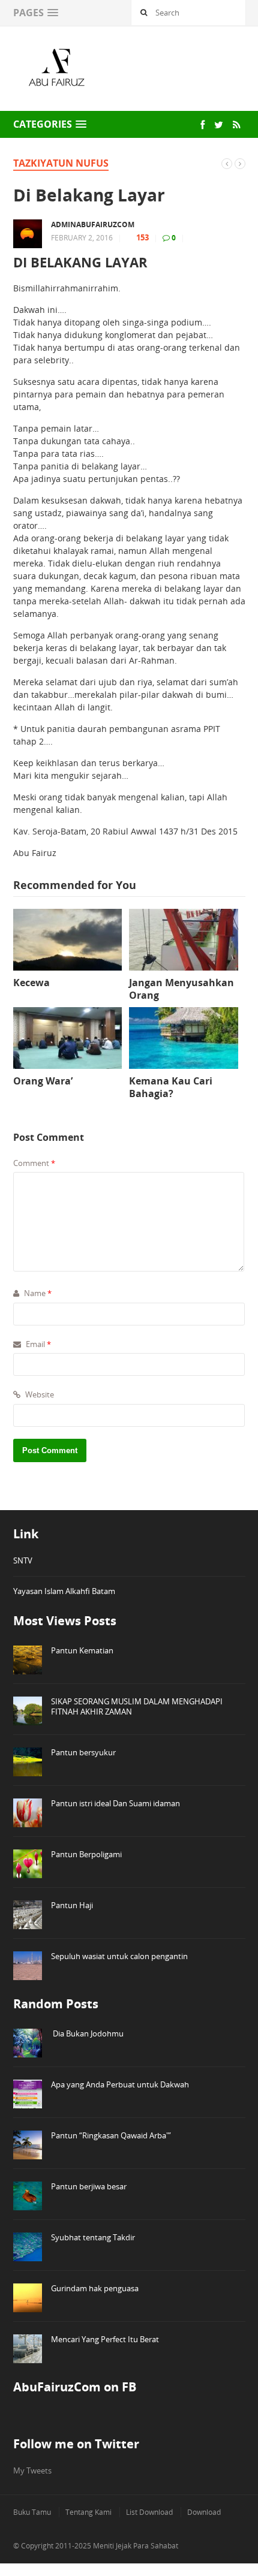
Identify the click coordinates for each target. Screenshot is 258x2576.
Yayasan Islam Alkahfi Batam (64, 1591)
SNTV (23, 1560)
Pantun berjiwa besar (89, 2186)
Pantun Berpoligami (86, 1854)
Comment (34, 1163)
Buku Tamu (32, 2512)
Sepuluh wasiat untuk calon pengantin (119, 1956)
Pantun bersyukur (83, 1752)
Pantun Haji (72, 1905)
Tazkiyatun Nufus (61, 163)
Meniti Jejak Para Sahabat (136, 2546)
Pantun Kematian (82, 1650)
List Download (149, 2512)
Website (39, 1394)
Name (37, 1293)
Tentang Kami (88, 2512)
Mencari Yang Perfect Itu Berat (105, 2339)
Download (204, 2512)
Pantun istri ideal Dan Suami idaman (115, 1803)
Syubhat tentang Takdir (93, 2237)
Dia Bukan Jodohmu (87, 2033)
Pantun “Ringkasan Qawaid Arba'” (111, 2135)
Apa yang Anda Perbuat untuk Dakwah (120, 2084)
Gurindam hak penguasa (95, 2288)
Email (37, 1344)
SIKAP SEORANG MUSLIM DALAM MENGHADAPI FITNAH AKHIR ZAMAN (137, 1706)
